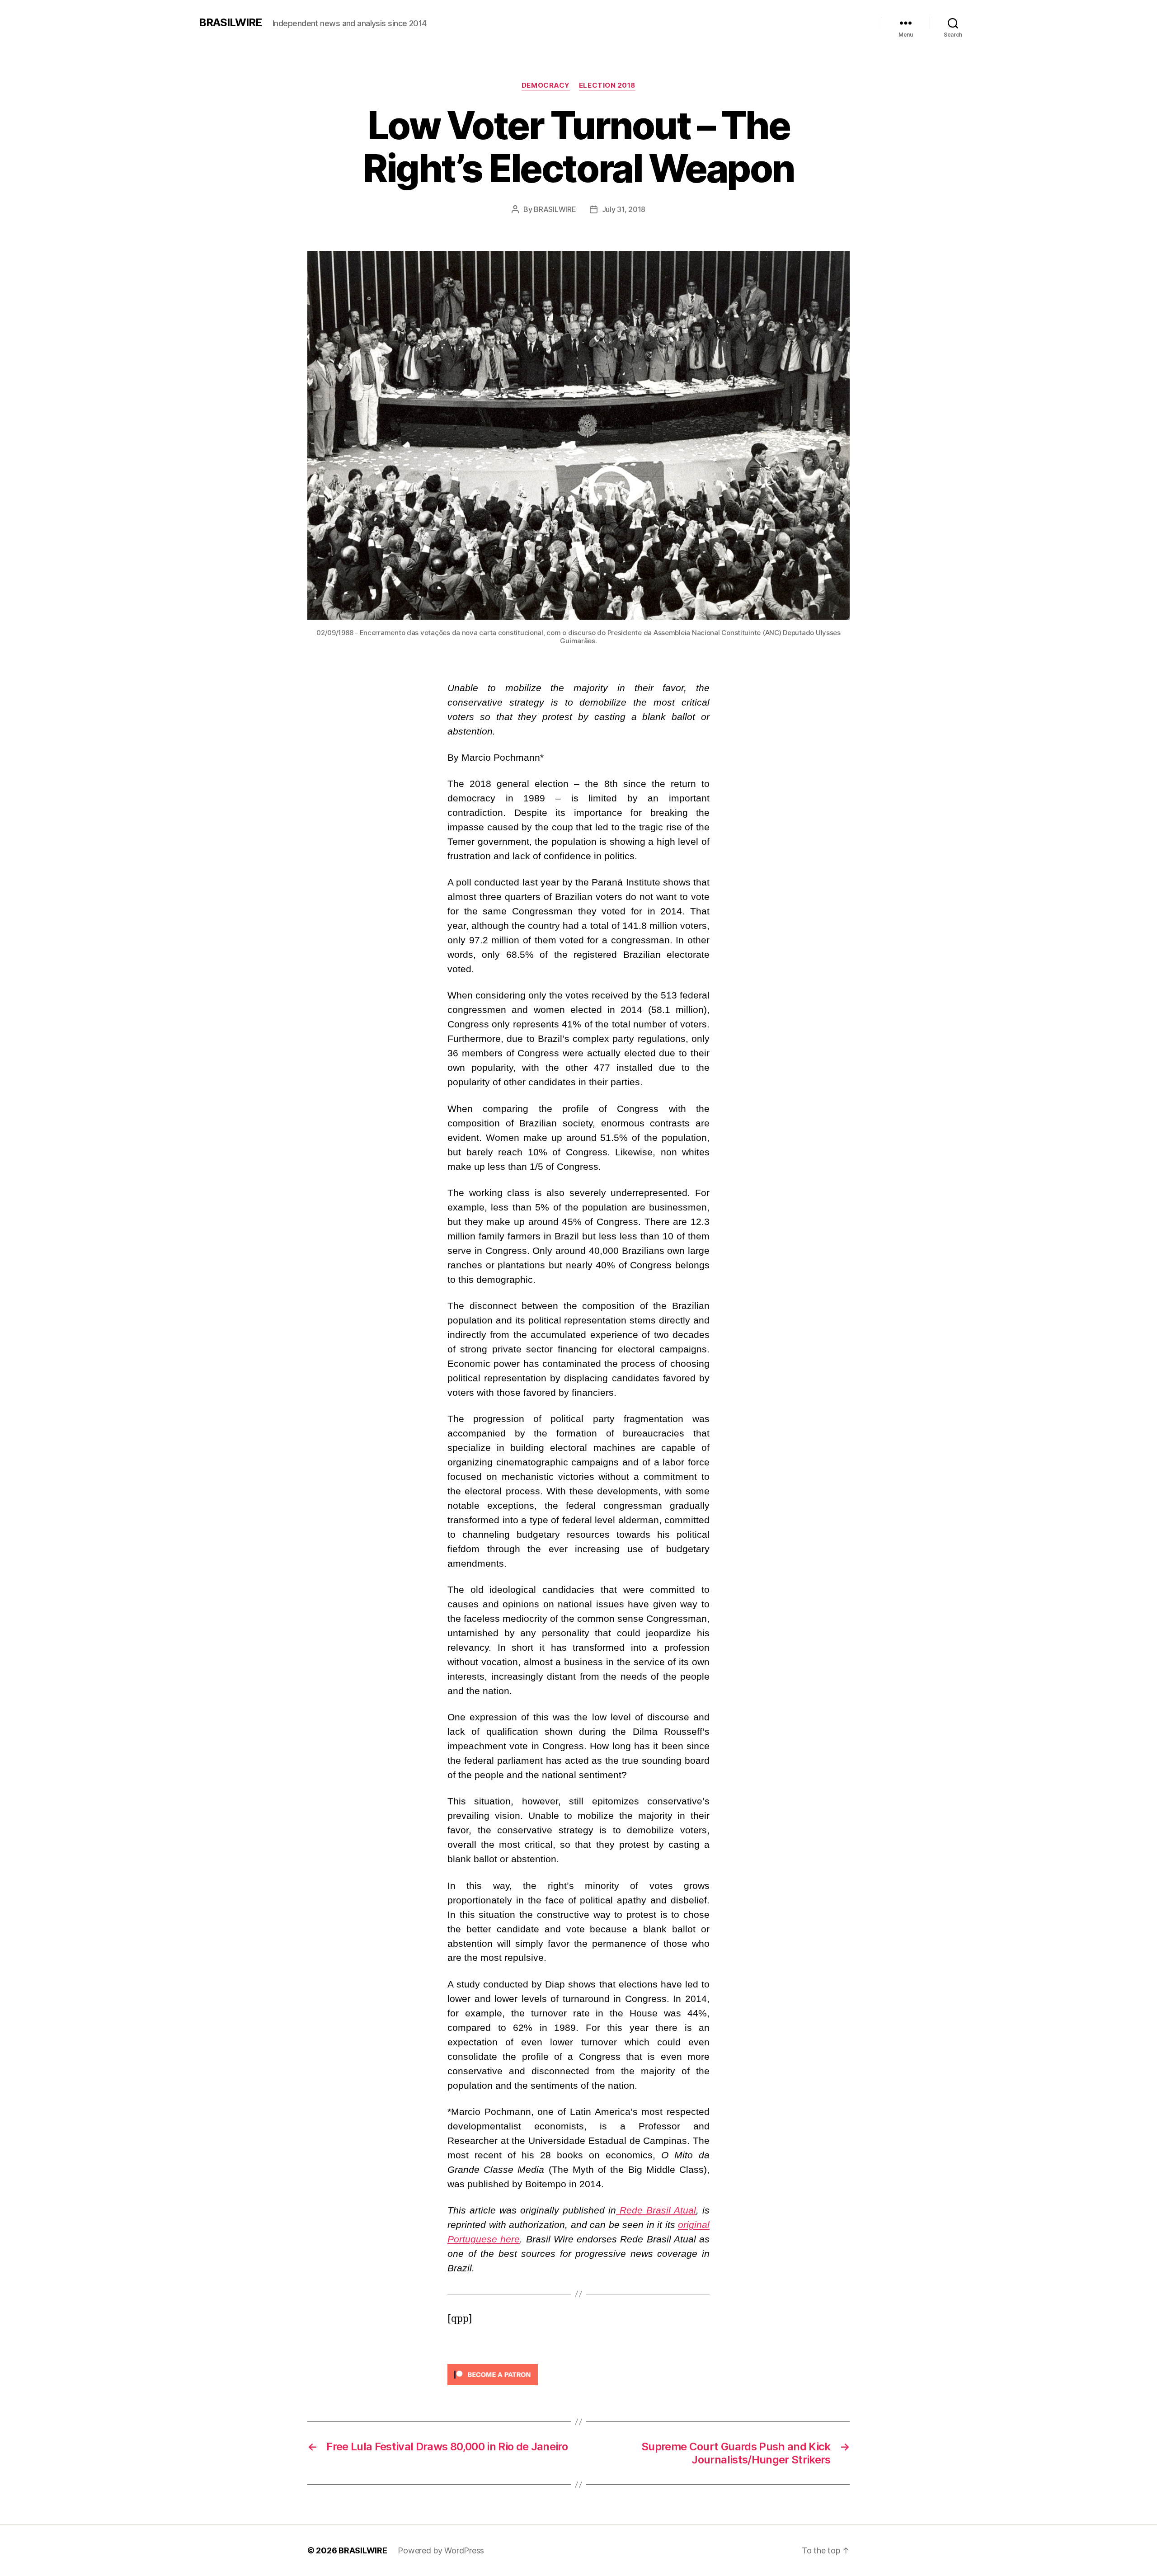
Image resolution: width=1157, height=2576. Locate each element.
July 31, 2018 (624, 209)
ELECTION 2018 (607, 85)
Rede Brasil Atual (656, 2210)
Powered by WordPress (441, 2550)
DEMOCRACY (546, 85)
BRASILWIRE (230, 23)
